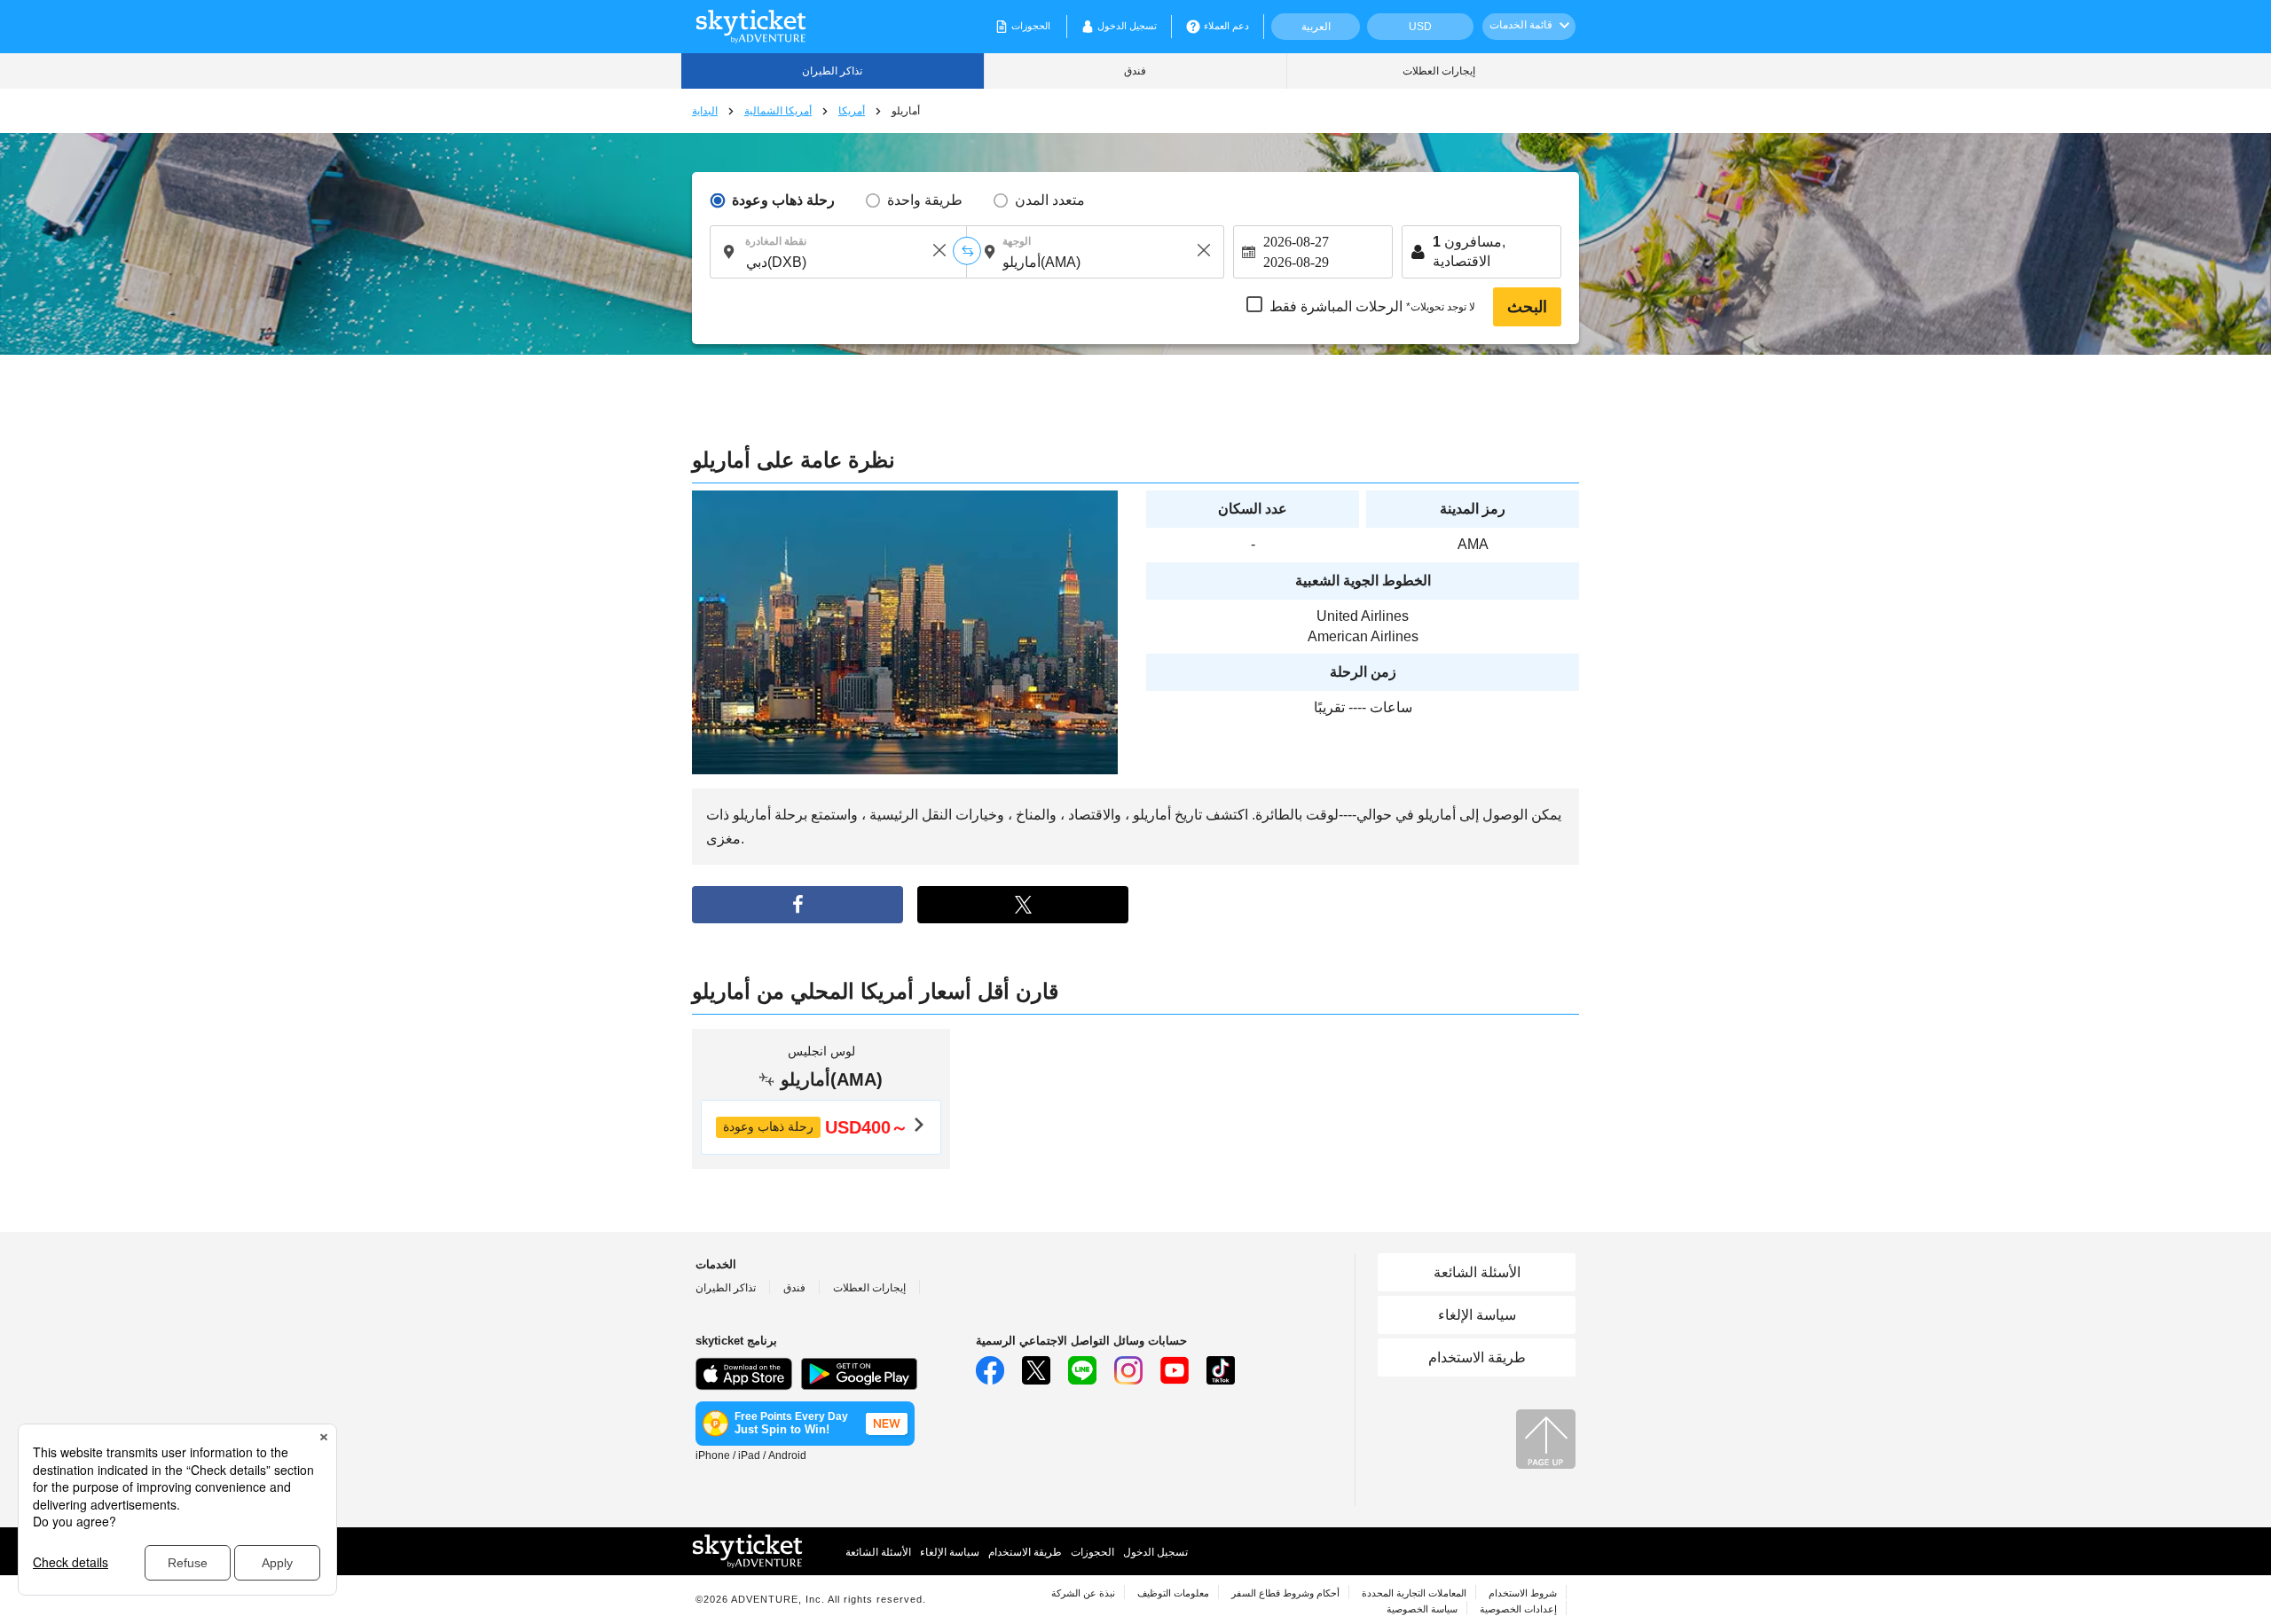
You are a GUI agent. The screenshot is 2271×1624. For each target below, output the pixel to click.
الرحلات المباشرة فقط (1372, 307)
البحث (1527, 307)
